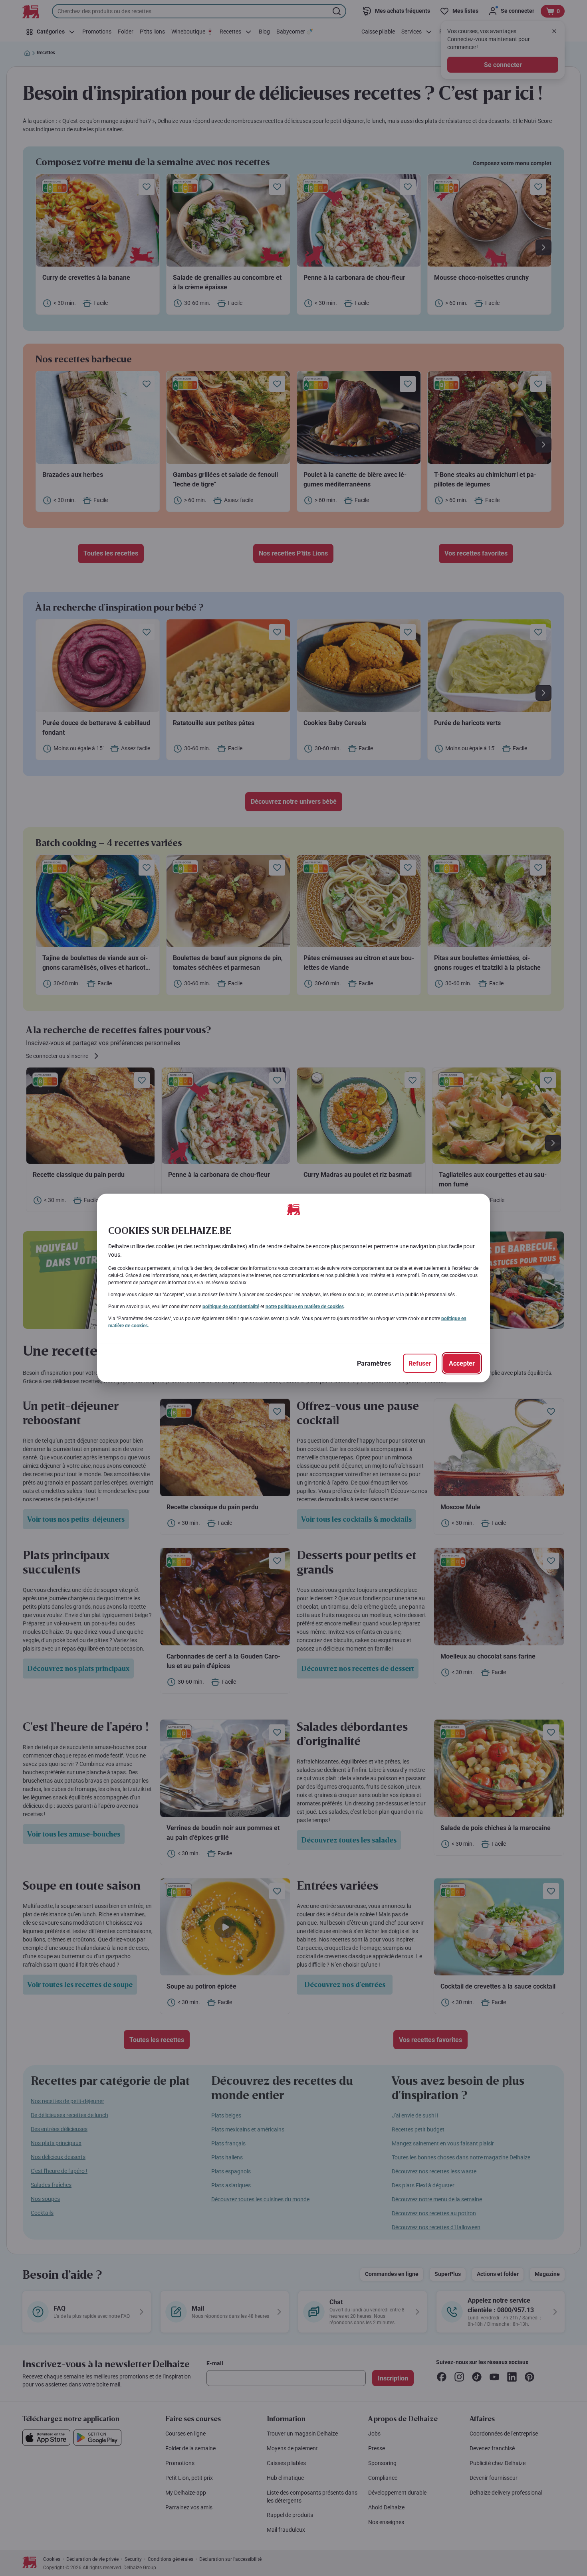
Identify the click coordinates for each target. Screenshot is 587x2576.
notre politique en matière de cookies (305, 1307)
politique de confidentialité (231, 1307)
